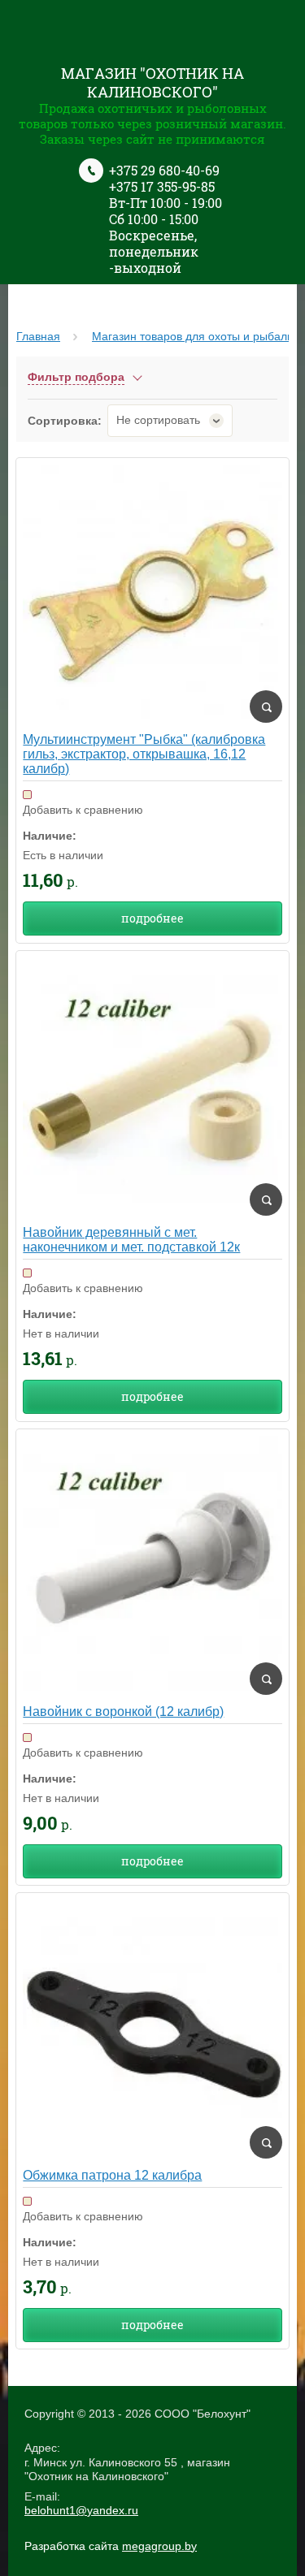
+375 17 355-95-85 (162, 186)
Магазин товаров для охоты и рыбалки (195, 336)
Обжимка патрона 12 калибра (112, 2175)
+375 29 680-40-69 (164, 170)
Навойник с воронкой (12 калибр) (123, 1712)
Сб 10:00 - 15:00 (154, 219)
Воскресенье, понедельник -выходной (154, 251)
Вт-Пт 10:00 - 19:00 (166, 203)
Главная (38, 336)
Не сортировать (158, 420)
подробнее (152, 918)
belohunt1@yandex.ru (81, 2510)
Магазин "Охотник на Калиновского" (152, 82)
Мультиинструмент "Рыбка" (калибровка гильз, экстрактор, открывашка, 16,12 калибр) (144, 754)
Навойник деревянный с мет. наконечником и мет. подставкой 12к (131, 1240)
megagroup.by (159, 2546)
